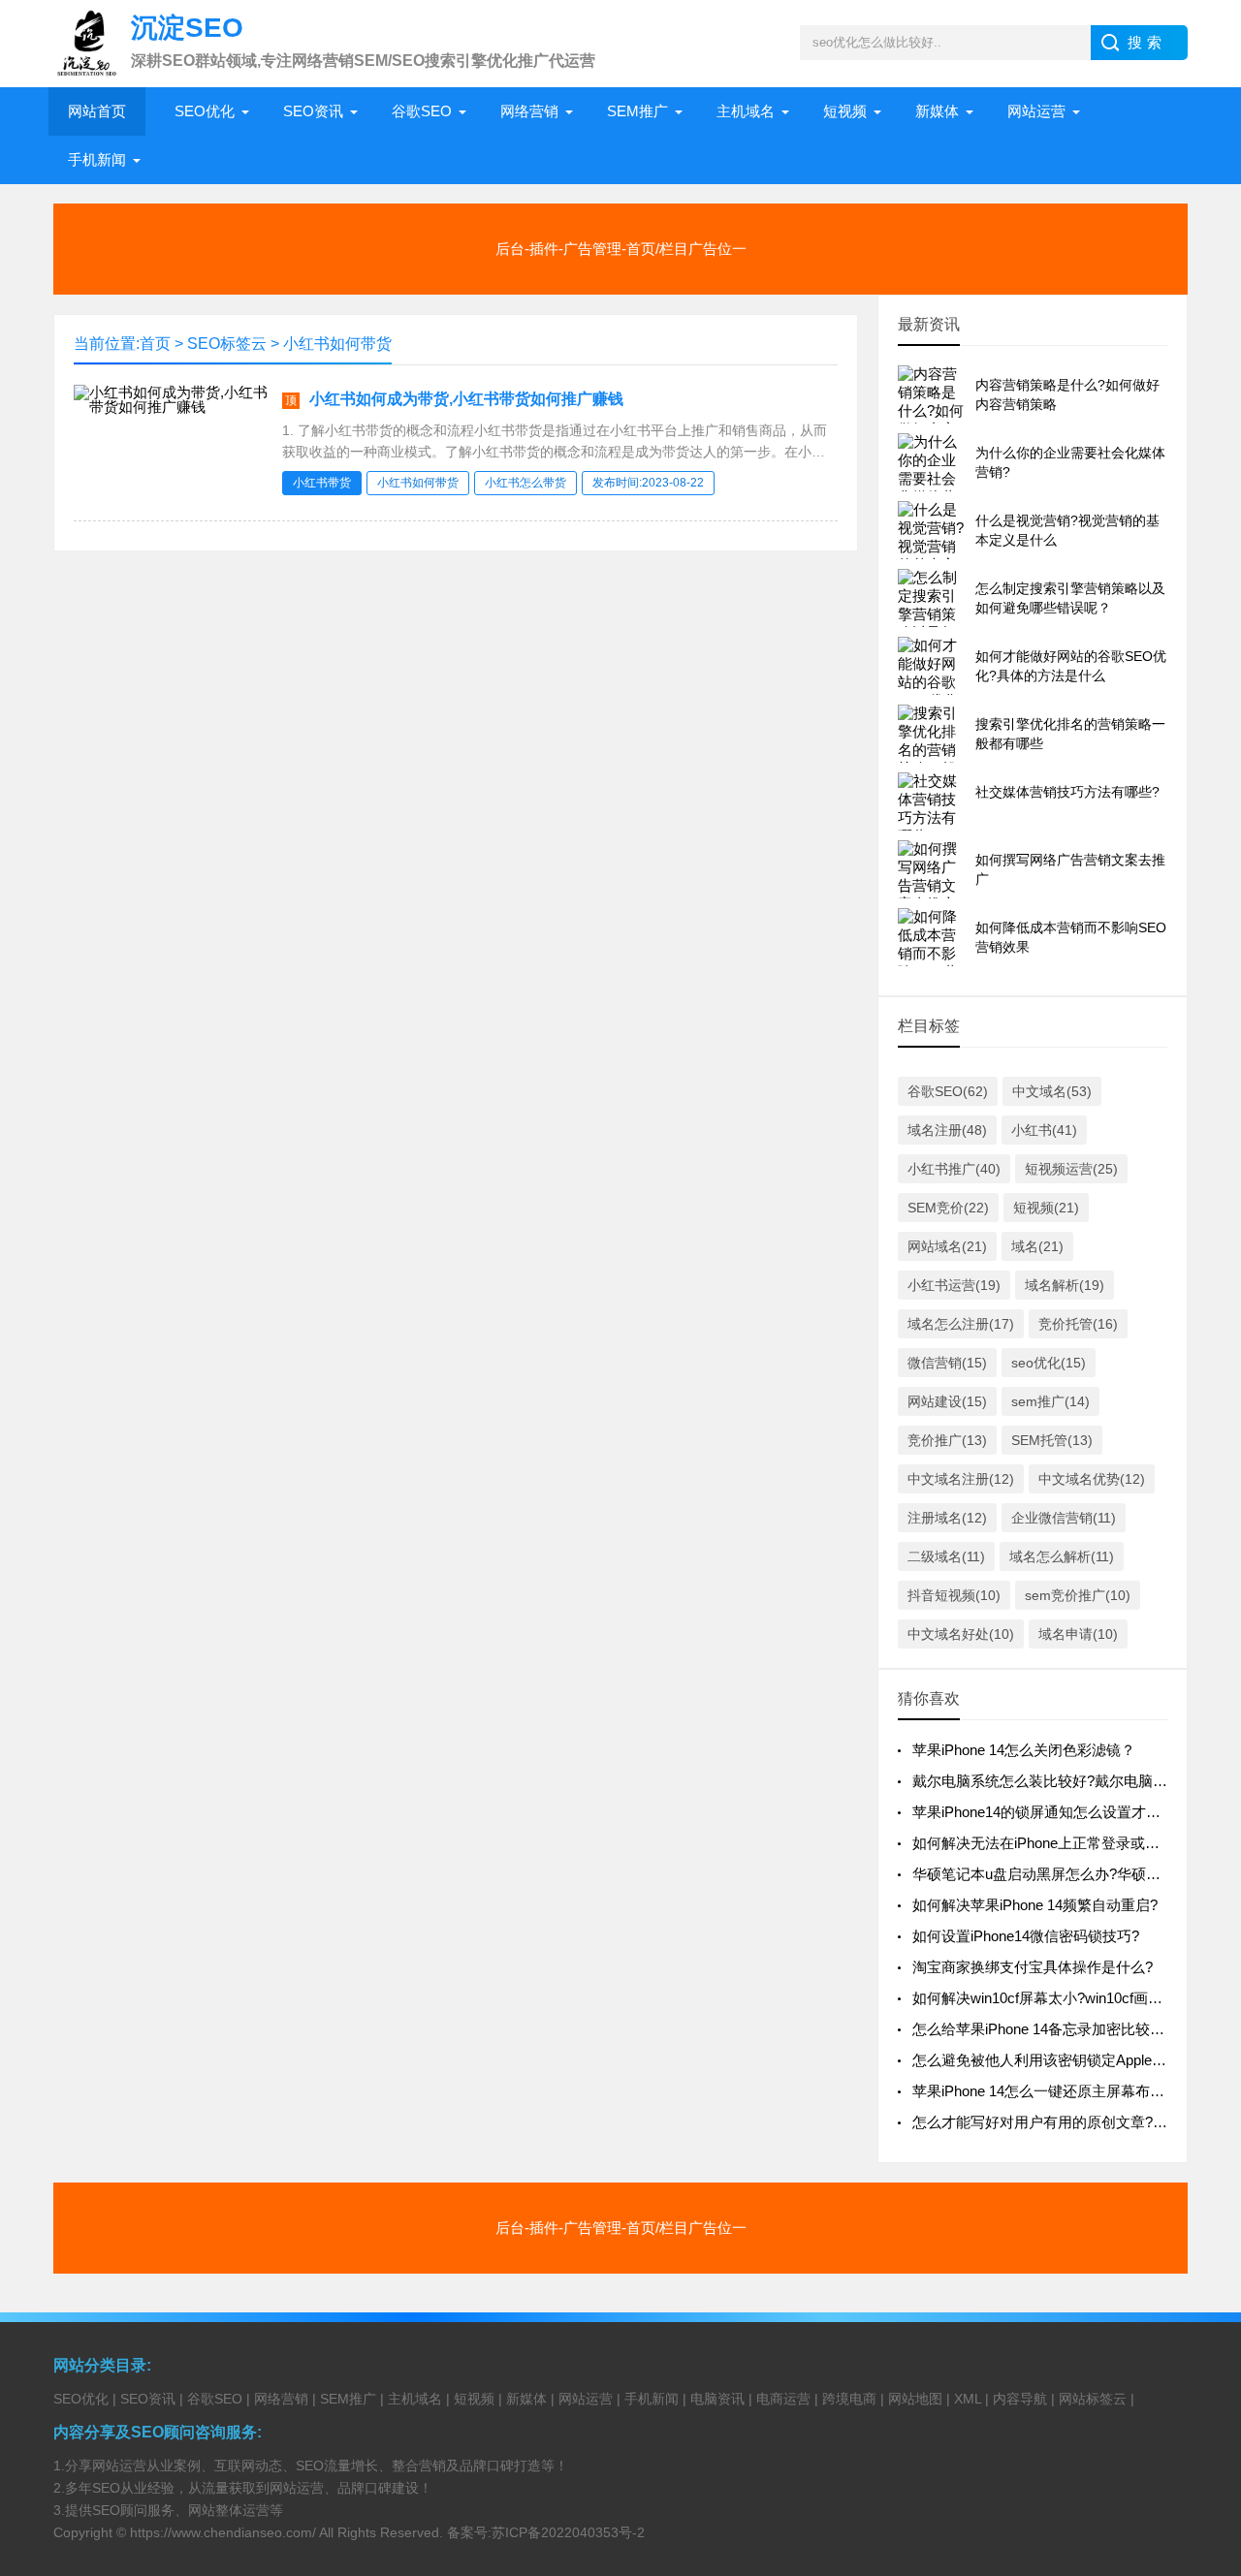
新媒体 (937, 111)
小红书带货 (322, 483)
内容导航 (1020, 2399)
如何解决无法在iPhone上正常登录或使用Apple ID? (1074, 1843)
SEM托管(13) (1052, 1440)
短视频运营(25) (1071, 1169)
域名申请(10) (1078, 1634)
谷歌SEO (422, 111)
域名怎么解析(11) (1062, 1556)
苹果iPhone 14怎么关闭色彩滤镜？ (1024, 1750)
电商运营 (783, 2399)
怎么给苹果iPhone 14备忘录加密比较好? (1042, 2029)
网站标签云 (1093, 2399)
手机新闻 (97, 159)
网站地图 (915, 2399)
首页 (155, 344)
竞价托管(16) (1078, 1324)
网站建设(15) (947, 1401)
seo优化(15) (1049, 1363)
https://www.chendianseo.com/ (223, 2532)
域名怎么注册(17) (961, 1324)
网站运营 (1036, 111)
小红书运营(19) (954, 1285)
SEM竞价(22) (948, 1208)
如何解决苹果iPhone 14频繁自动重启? (1035, 1905)
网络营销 (529, 111)
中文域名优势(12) (1092, 1479)
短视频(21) (1046, 1208)
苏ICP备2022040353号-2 (568, 2532)
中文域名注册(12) (961, 1479)
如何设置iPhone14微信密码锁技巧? (1026, 1936)
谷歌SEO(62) (948, 1091)
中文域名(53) (1052, 1091)
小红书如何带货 (337, 344)
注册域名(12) (947, 1518)
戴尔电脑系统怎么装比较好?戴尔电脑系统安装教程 (1076, 1781)
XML (968, 2399)
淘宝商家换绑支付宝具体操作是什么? (1033, 1967)
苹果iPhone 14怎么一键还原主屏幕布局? (1042, 2091)
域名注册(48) (947, 1130)
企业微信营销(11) (1064, 1518)
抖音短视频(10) (954, 1595)
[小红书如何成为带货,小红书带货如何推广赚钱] (171, 407)
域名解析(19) (1065, 1285)
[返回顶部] (1201, 2298)
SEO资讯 (313, 111)
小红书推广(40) (954, 1169)
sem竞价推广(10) (1078, 1595)
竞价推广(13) (947, 1440)
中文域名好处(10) (961, 1634)
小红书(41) (1044, 1130)
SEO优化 (205, 111)
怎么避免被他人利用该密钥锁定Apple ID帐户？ (1063, 2060)
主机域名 (746, 111)
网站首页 (97, 111)
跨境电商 (849, 2399)
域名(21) (1037, 1246)
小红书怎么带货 (525, 483)
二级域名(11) (946, 1556)
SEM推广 (637, 111)
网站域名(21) (947, 1246)
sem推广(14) (1050, 1401)
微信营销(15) (947, 1363)
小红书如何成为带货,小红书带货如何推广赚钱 (466, 399)
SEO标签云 (227, 344)
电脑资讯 (717, 2399)
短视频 (845, 111)
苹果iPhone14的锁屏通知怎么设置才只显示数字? (1069, 1812)
